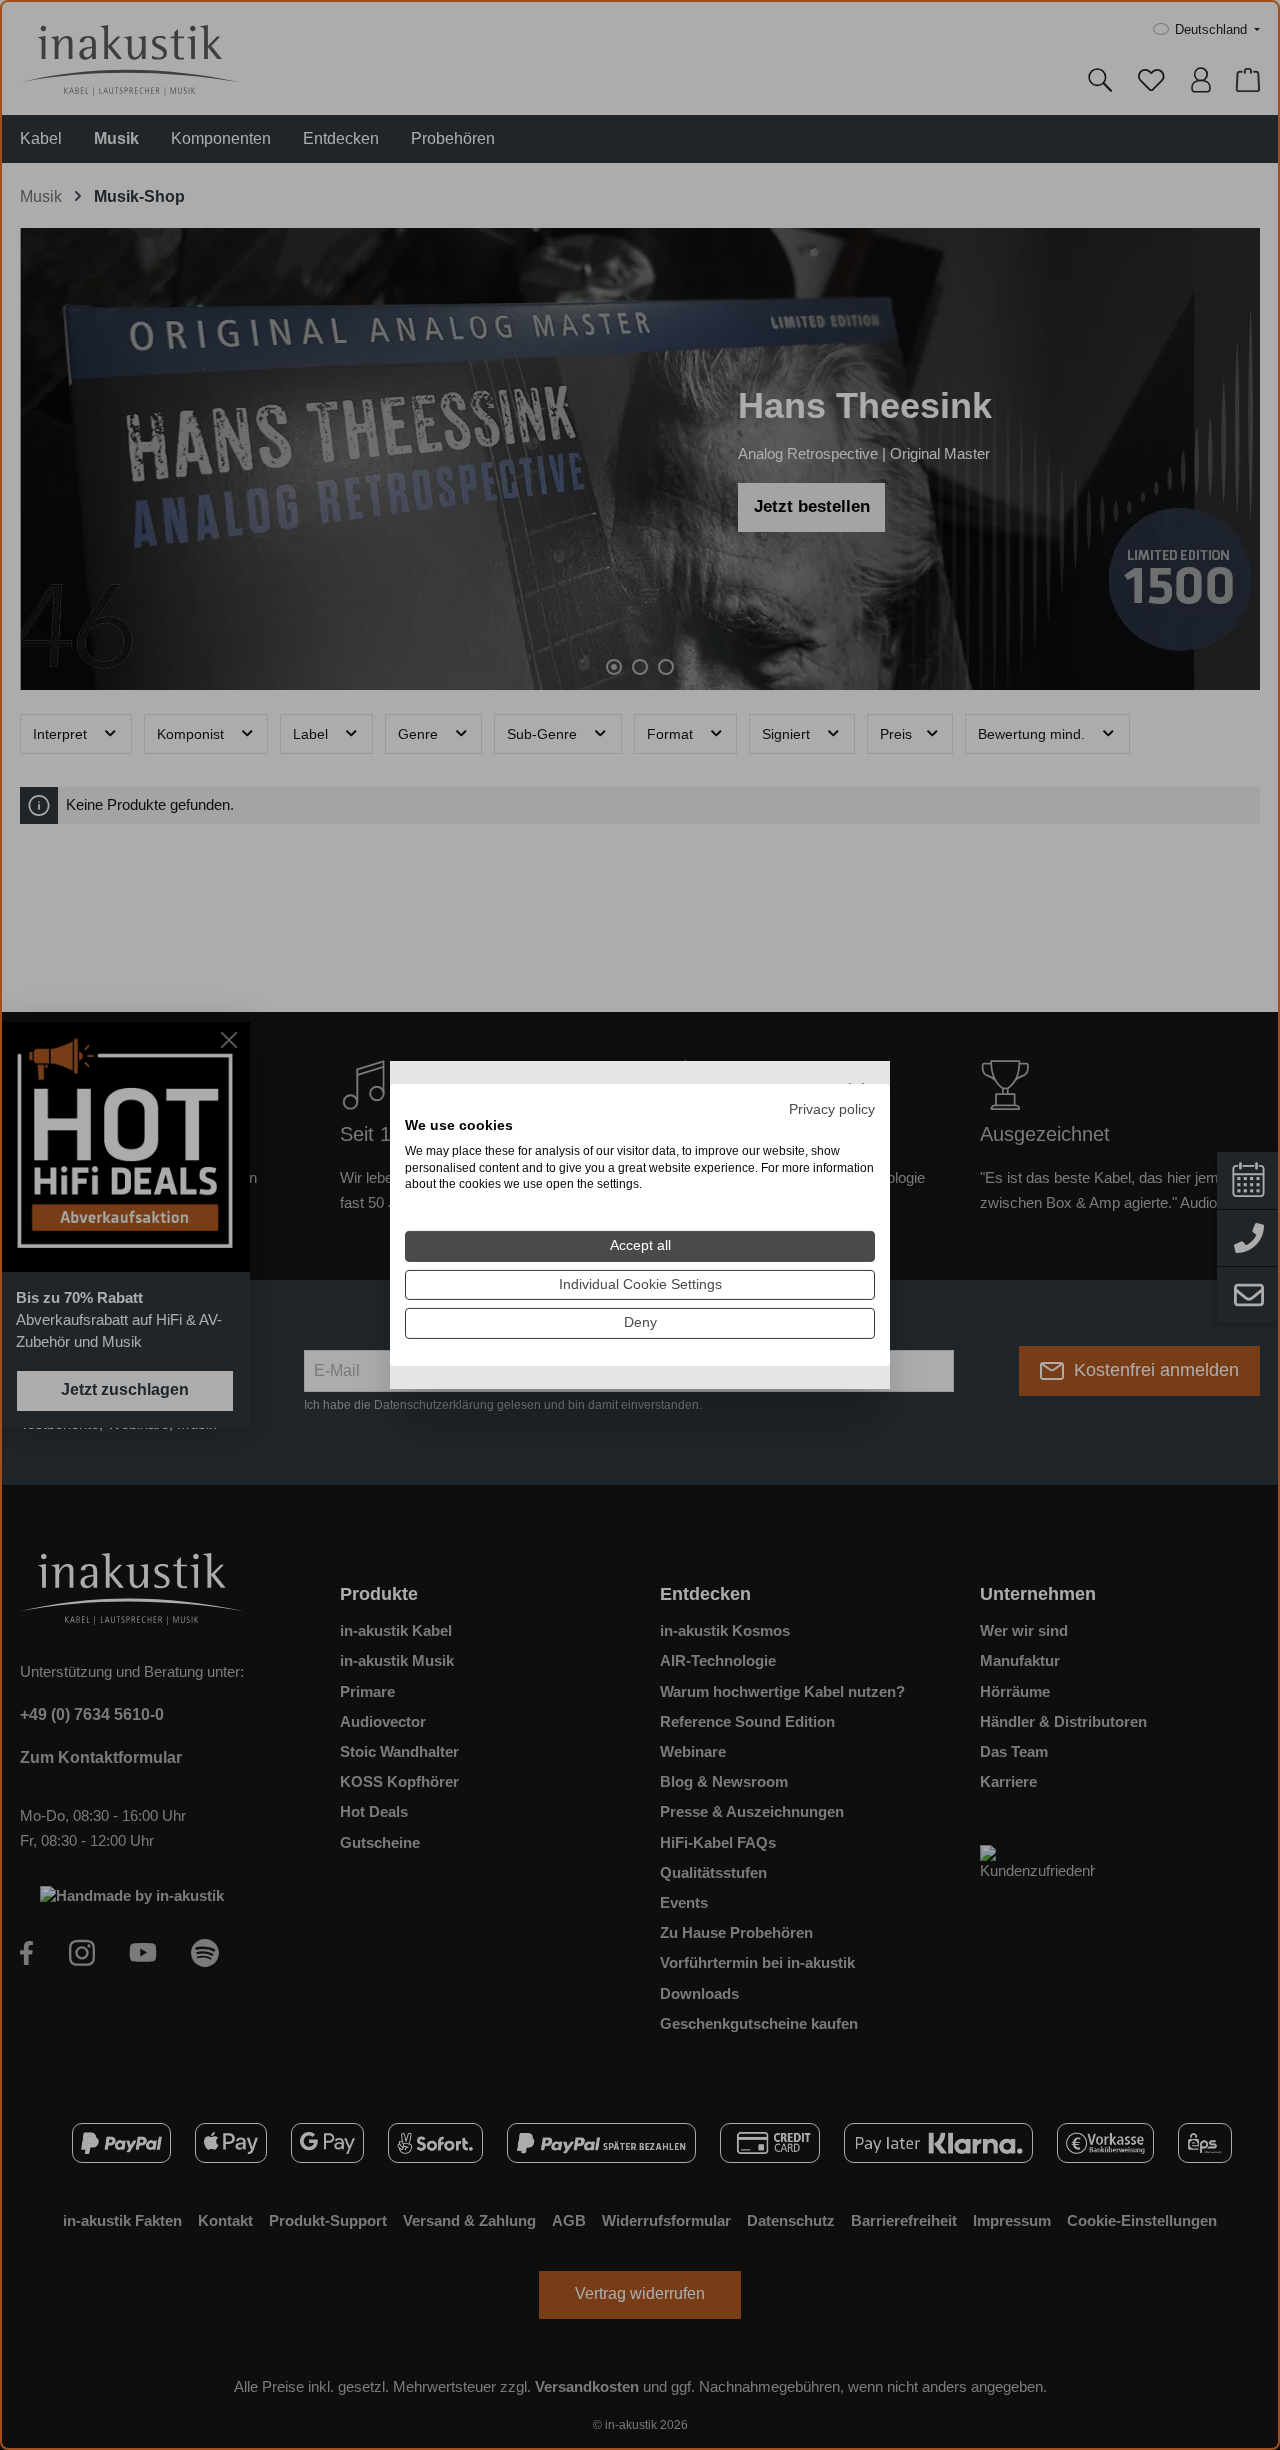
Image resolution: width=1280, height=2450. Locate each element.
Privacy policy (832, 1109)
